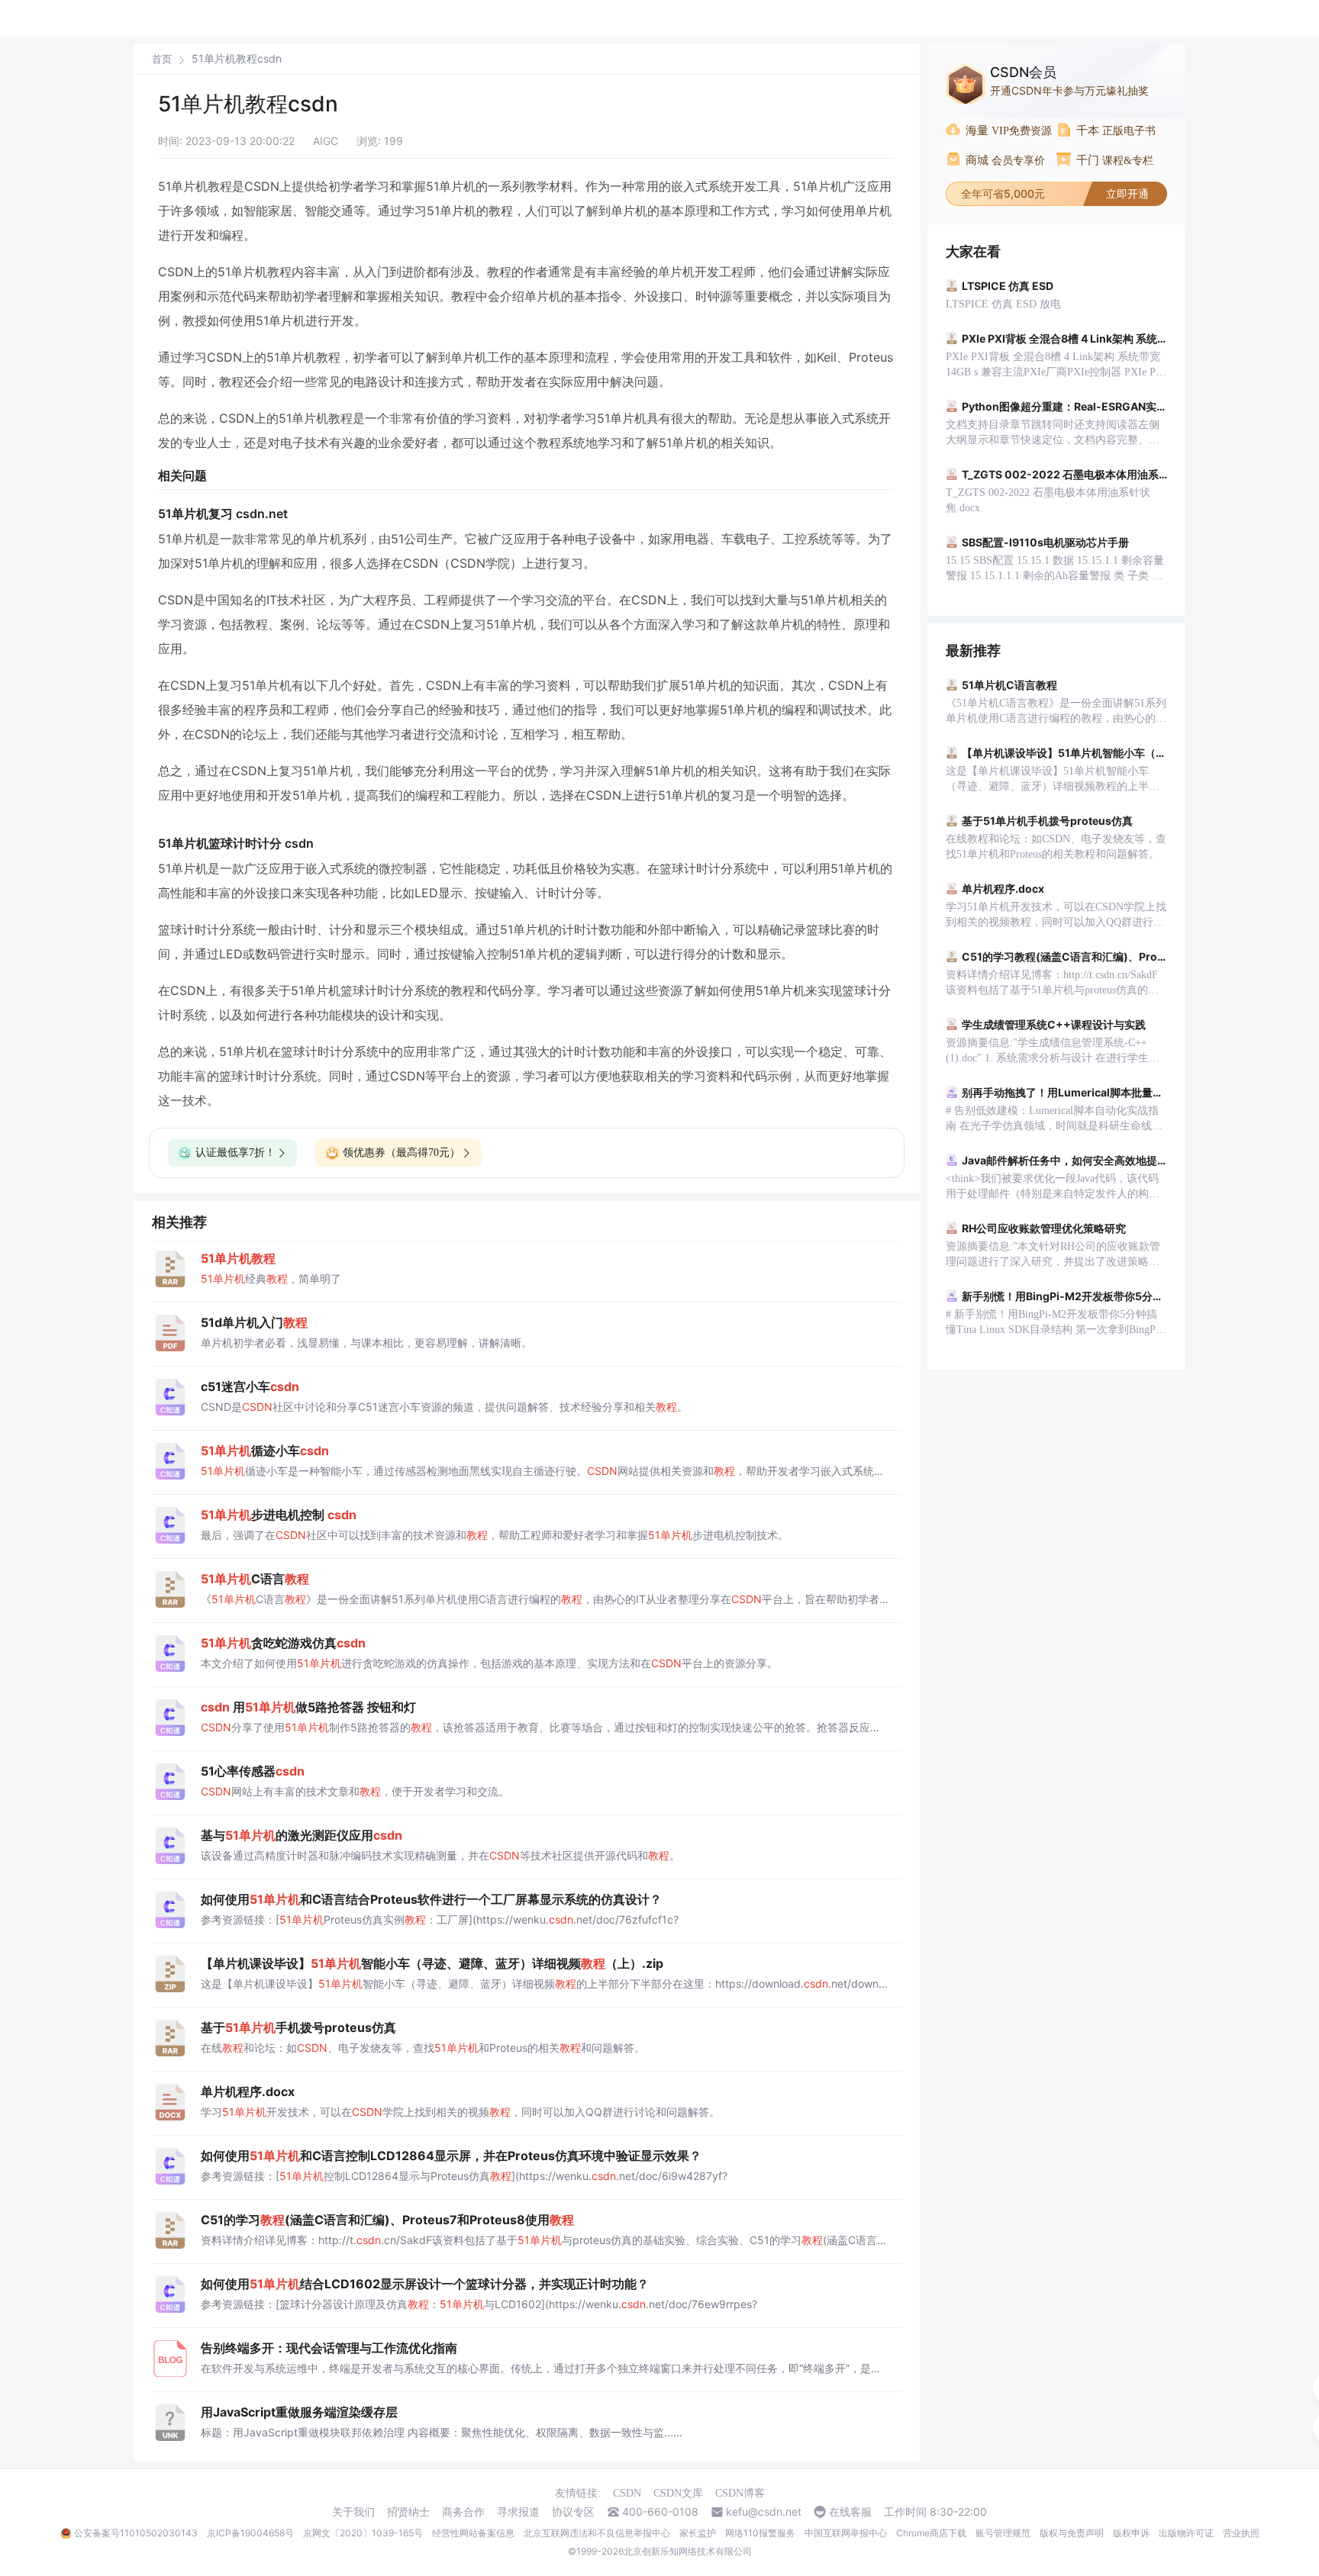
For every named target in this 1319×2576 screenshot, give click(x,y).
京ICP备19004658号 (250, 2533)
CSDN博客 (740, 2493)
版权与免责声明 (1072, 2533)
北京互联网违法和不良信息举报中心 (597, 2533)
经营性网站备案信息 (473, 2533)
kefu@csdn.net (764, 2512)
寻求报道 (518, 2512)
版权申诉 (1131, 2533)
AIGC (326, 141)
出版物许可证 (1186, 2533)
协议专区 (573, 2512)
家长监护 (698, 2533)
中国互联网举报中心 (846, 2533)
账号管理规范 (1003, 2533)
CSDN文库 (678, 2493)
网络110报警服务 (760, 2533)
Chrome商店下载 (931, 2533)
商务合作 (463, 2512)
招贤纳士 (408, 2512)
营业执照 (1241, 2533)
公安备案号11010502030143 (136, 2533)
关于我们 (353, 2512)
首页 (162, 59)
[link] (162, 59)
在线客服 (850, 2512)
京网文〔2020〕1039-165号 (363, 2533)
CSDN (627, 2493)
